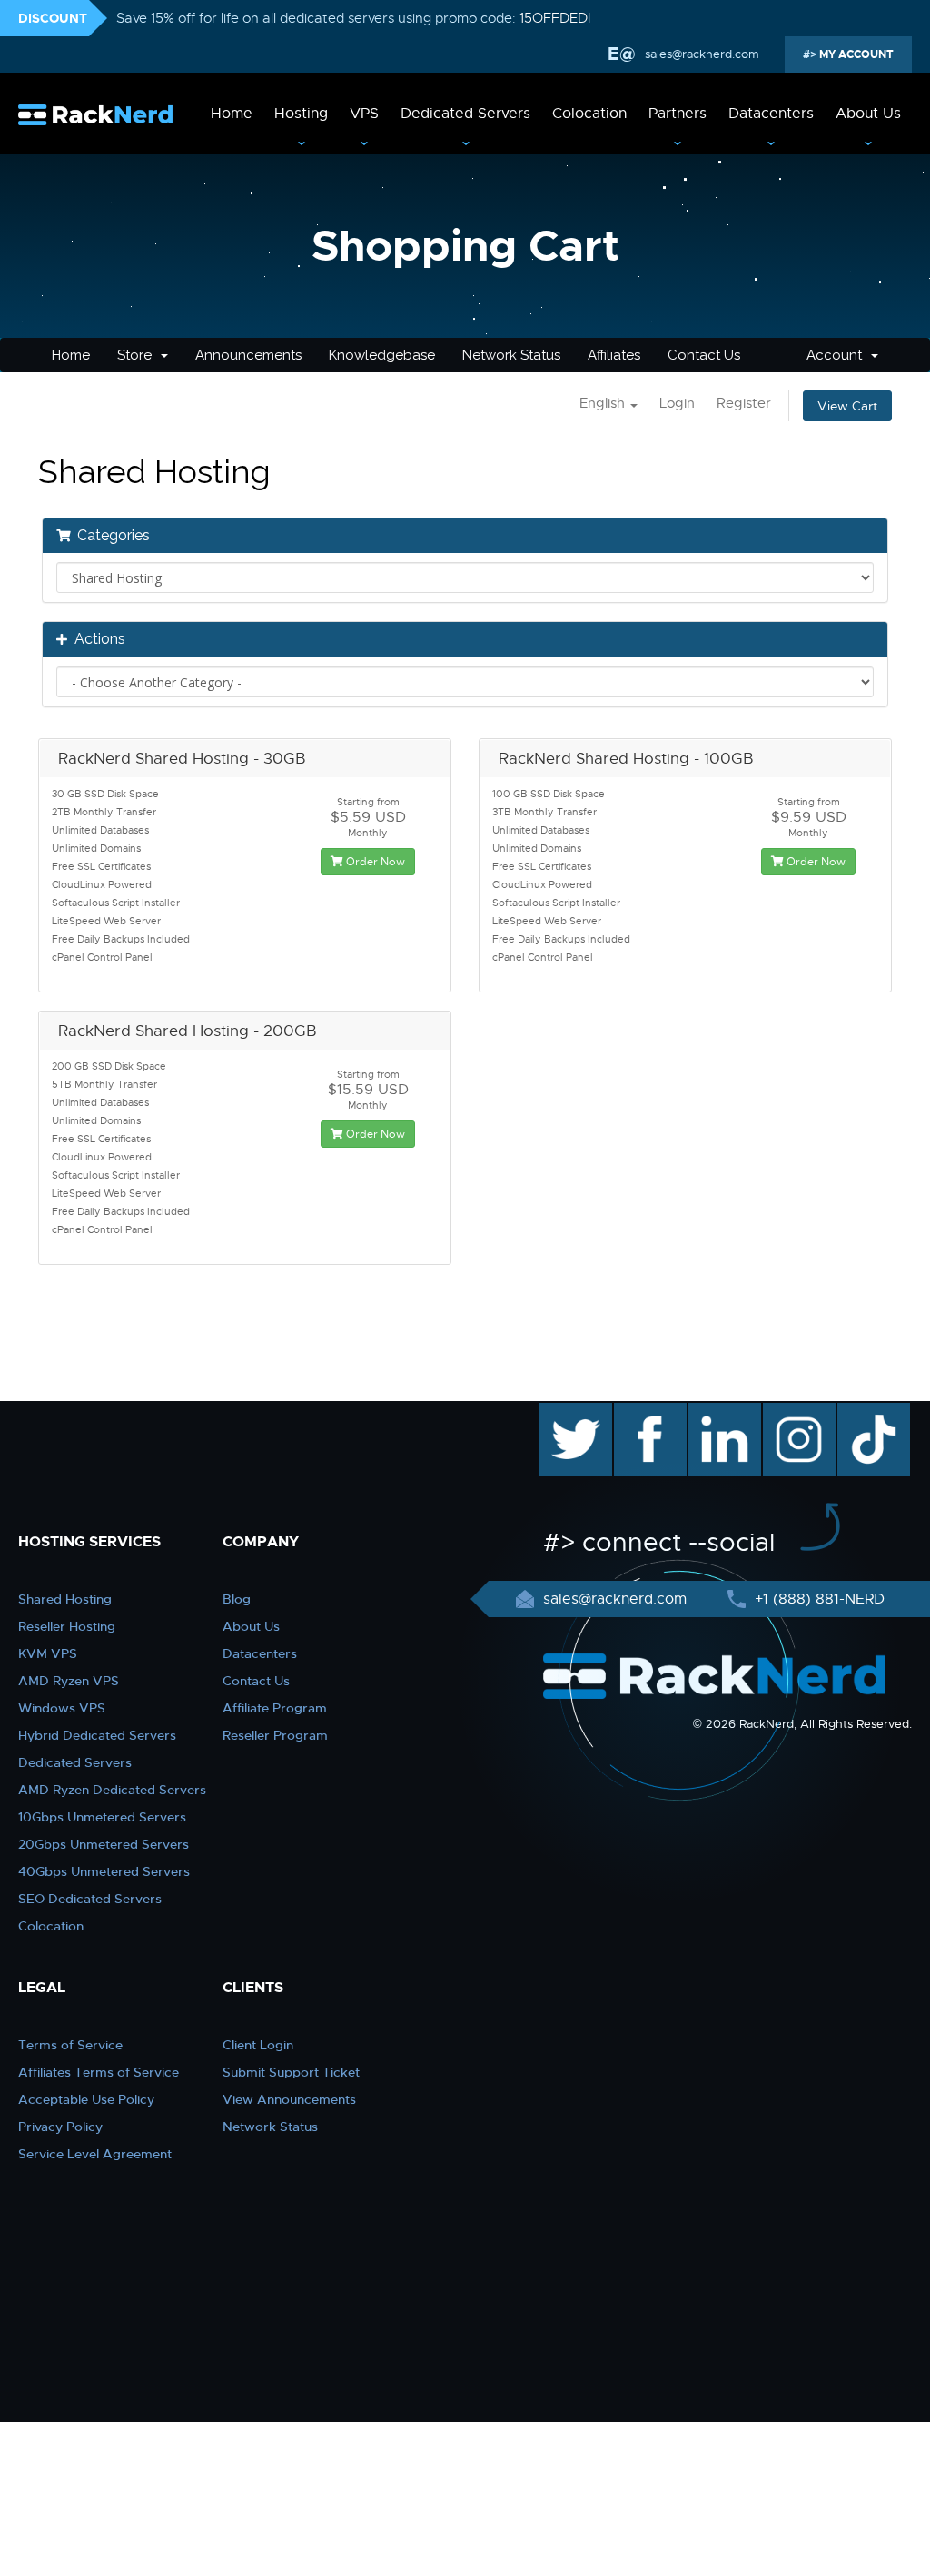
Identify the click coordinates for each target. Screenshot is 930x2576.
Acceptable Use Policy (86, 2099)
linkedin (715, 1412)
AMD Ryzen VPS (69, 1681)
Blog (237, 1599)
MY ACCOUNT (855, 54)
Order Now (374, 862)
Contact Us (704, 355)
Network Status (511, 355)
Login (677, 403)
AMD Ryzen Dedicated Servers (112, 1790)
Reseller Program (275, 1735)
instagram (797, 1412)
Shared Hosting (65, 1599)
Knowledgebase (382, 355)
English (604, 403)
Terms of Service (70, 2045)
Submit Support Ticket (291, 2072)
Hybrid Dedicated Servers (97, 1735)
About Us (868, 114)
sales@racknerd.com (702, 54)
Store (138, 355)
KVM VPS (48, 1653)
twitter (563, 1412)
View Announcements (289, 2099)
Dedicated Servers (465, 114)
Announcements (248, 355)
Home (232, 114)
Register (744, 403)
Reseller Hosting (67, 1626)
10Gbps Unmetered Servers (102, 1817)
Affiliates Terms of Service (99, 2072)
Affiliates (614, 355)
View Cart (847, 406)
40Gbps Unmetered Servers (104, 1871)
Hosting (301, 114)
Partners (678, 114)
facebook (647, 1412)
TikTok (861, 1412)
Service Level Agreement (95, 2154)
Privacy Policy (60, 2127)
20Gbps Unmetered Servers (104, 1844)
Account (838, 355)
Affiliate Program (275, 1708)
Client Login (258, 2045)
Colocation (589, 114)
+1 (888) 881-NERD (817, 1599)
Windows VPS (62, 1708)
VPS (364, 114)
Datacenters (771, 114)
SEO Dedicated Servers (90, 1899)
